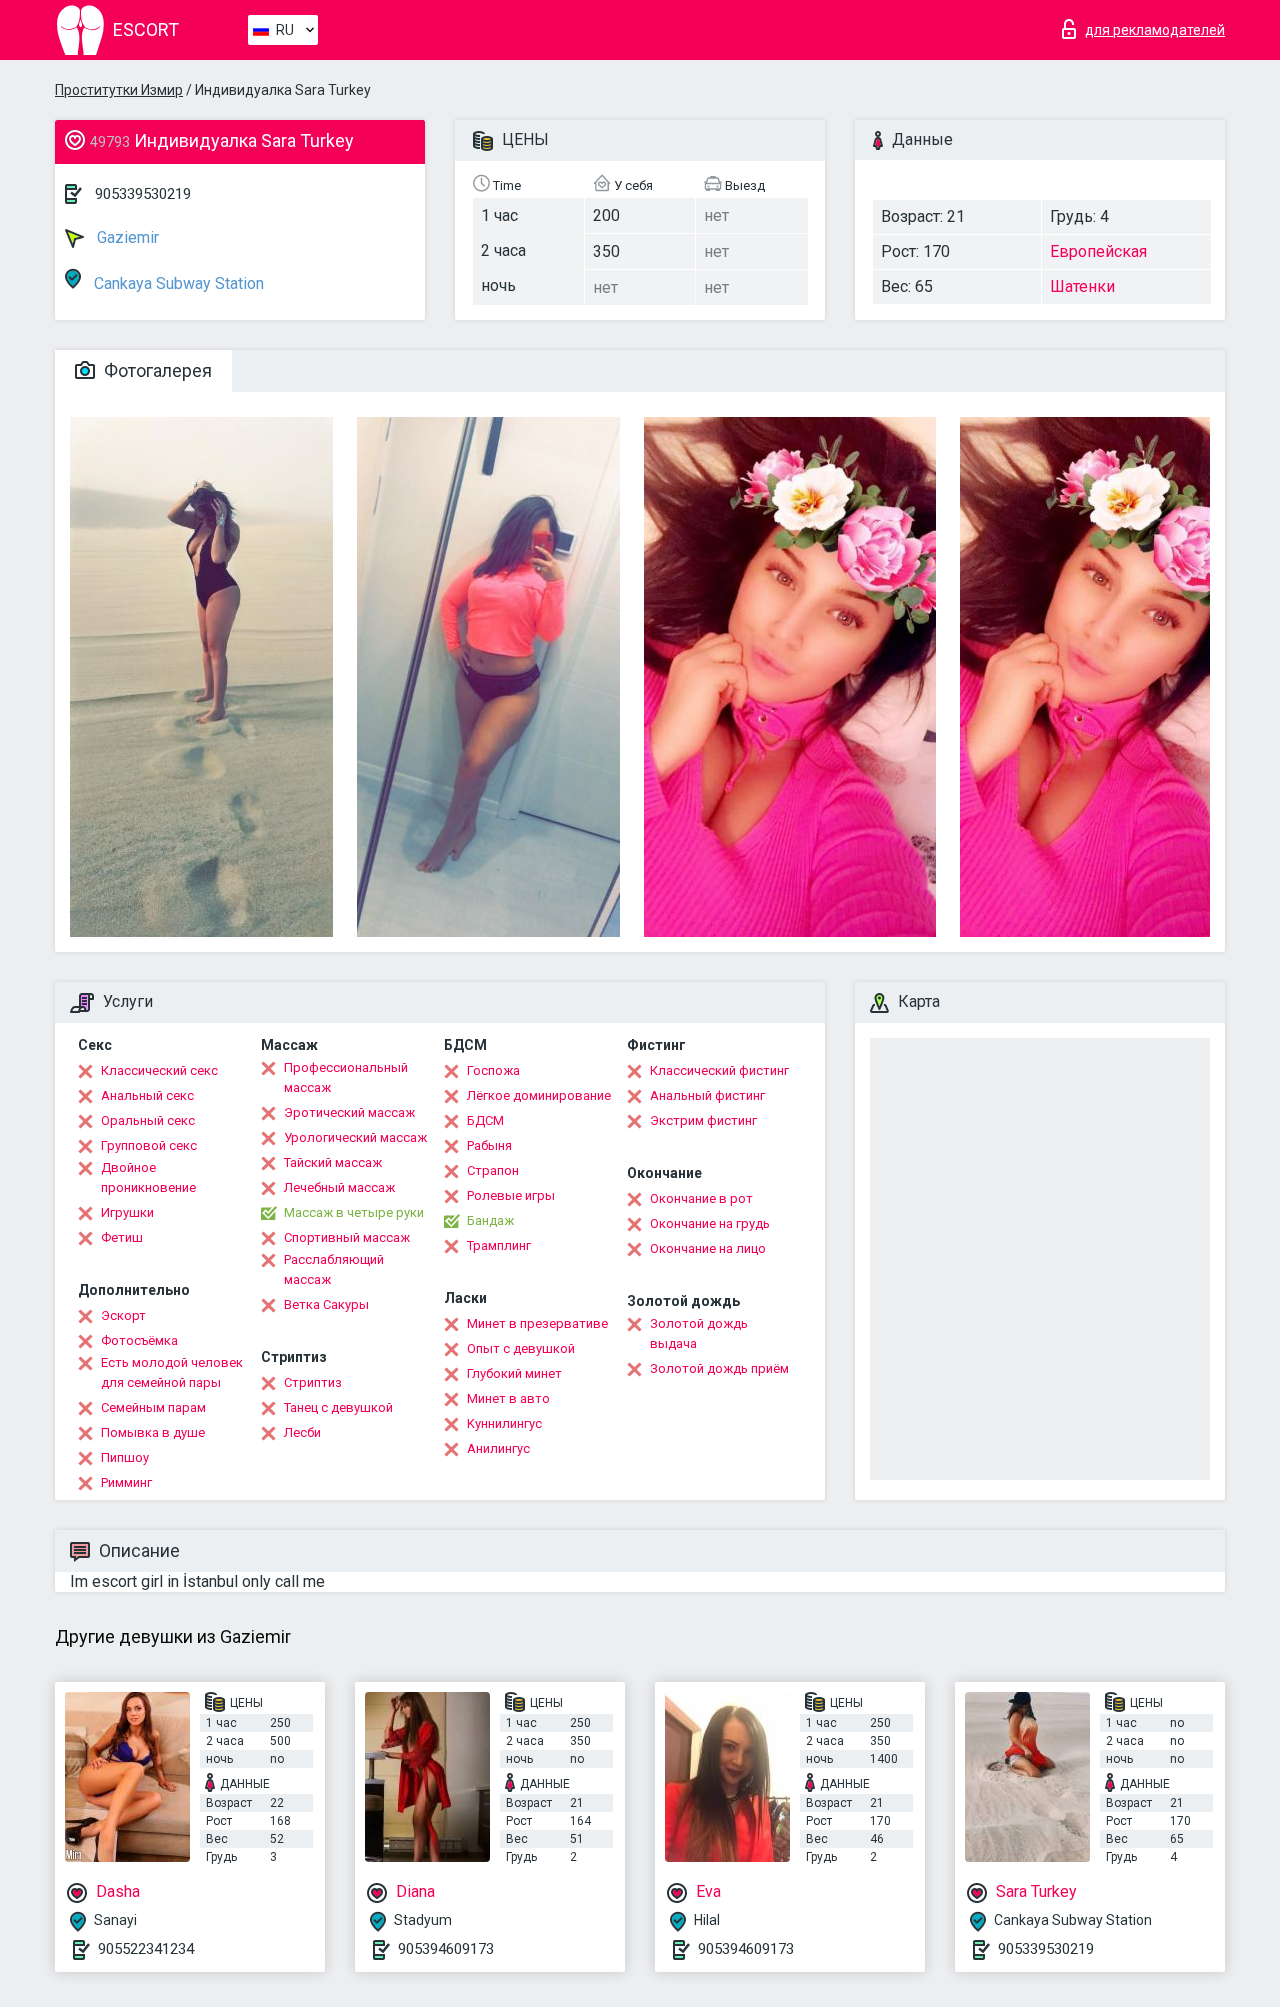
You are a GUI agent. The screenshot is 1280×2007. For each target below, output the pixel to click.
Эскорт (123, 1315)
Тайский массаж (333, 1162)
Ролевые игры (511, 1195)
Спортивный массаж (347, 1237)
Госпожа (493, 1070)
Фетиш (122, 1237)
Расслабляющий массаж (334, 1269)
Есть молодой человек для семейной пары (172, 1372)
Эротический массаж (349, 1112)
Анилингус (498, 1448)
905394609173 (446, 1949)
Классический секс (159, 1070)
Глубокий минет (514, 1373)
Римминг (126, 1482)
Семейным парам (153, 1407)
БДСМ (485, 1120)
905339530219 (143, 194)
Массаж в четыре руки (354, 1212)
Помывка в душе (153, 1432)
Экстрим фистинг (703, 1120)
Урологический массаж (355, 1137)
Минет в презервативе (537, 1323)
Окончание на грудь (710, 1223)
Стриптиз (313, 1382)
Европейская (1098, 251)
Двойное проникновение (148, 1177)
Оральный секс (148, 1120)
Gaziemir (126, 237)
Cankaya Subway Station (177, 283)
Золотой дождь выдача (699, 1333)
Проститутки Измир (119, 90)
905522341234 (146, 1949)
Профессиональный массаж (346, 1077)
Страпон (493, 1170)
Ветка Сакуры (326, 1304)
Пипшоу (125, 1457)
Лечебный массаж (339, 1187)
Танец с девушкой (338, 1407)
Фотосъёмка (139, 1340)
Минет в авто (508, 1398)
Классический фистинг (719, 1070)
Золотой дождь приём (719, 1368)
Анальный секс (147, 1095)
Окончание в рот (701, 1198)
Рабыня (489, 1145)
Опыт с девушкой (521, 1348)
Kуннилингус (504, 1423)
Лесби (302, 1432)
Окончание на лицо (708, 1248)
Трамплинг (499, 1245)
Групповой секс (149, 1145)
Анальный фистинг (707, 1095)
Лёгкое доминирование (539, 1095)
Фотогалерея (156, 370)
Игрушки (127, 1212)
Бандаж (490, 1220)
